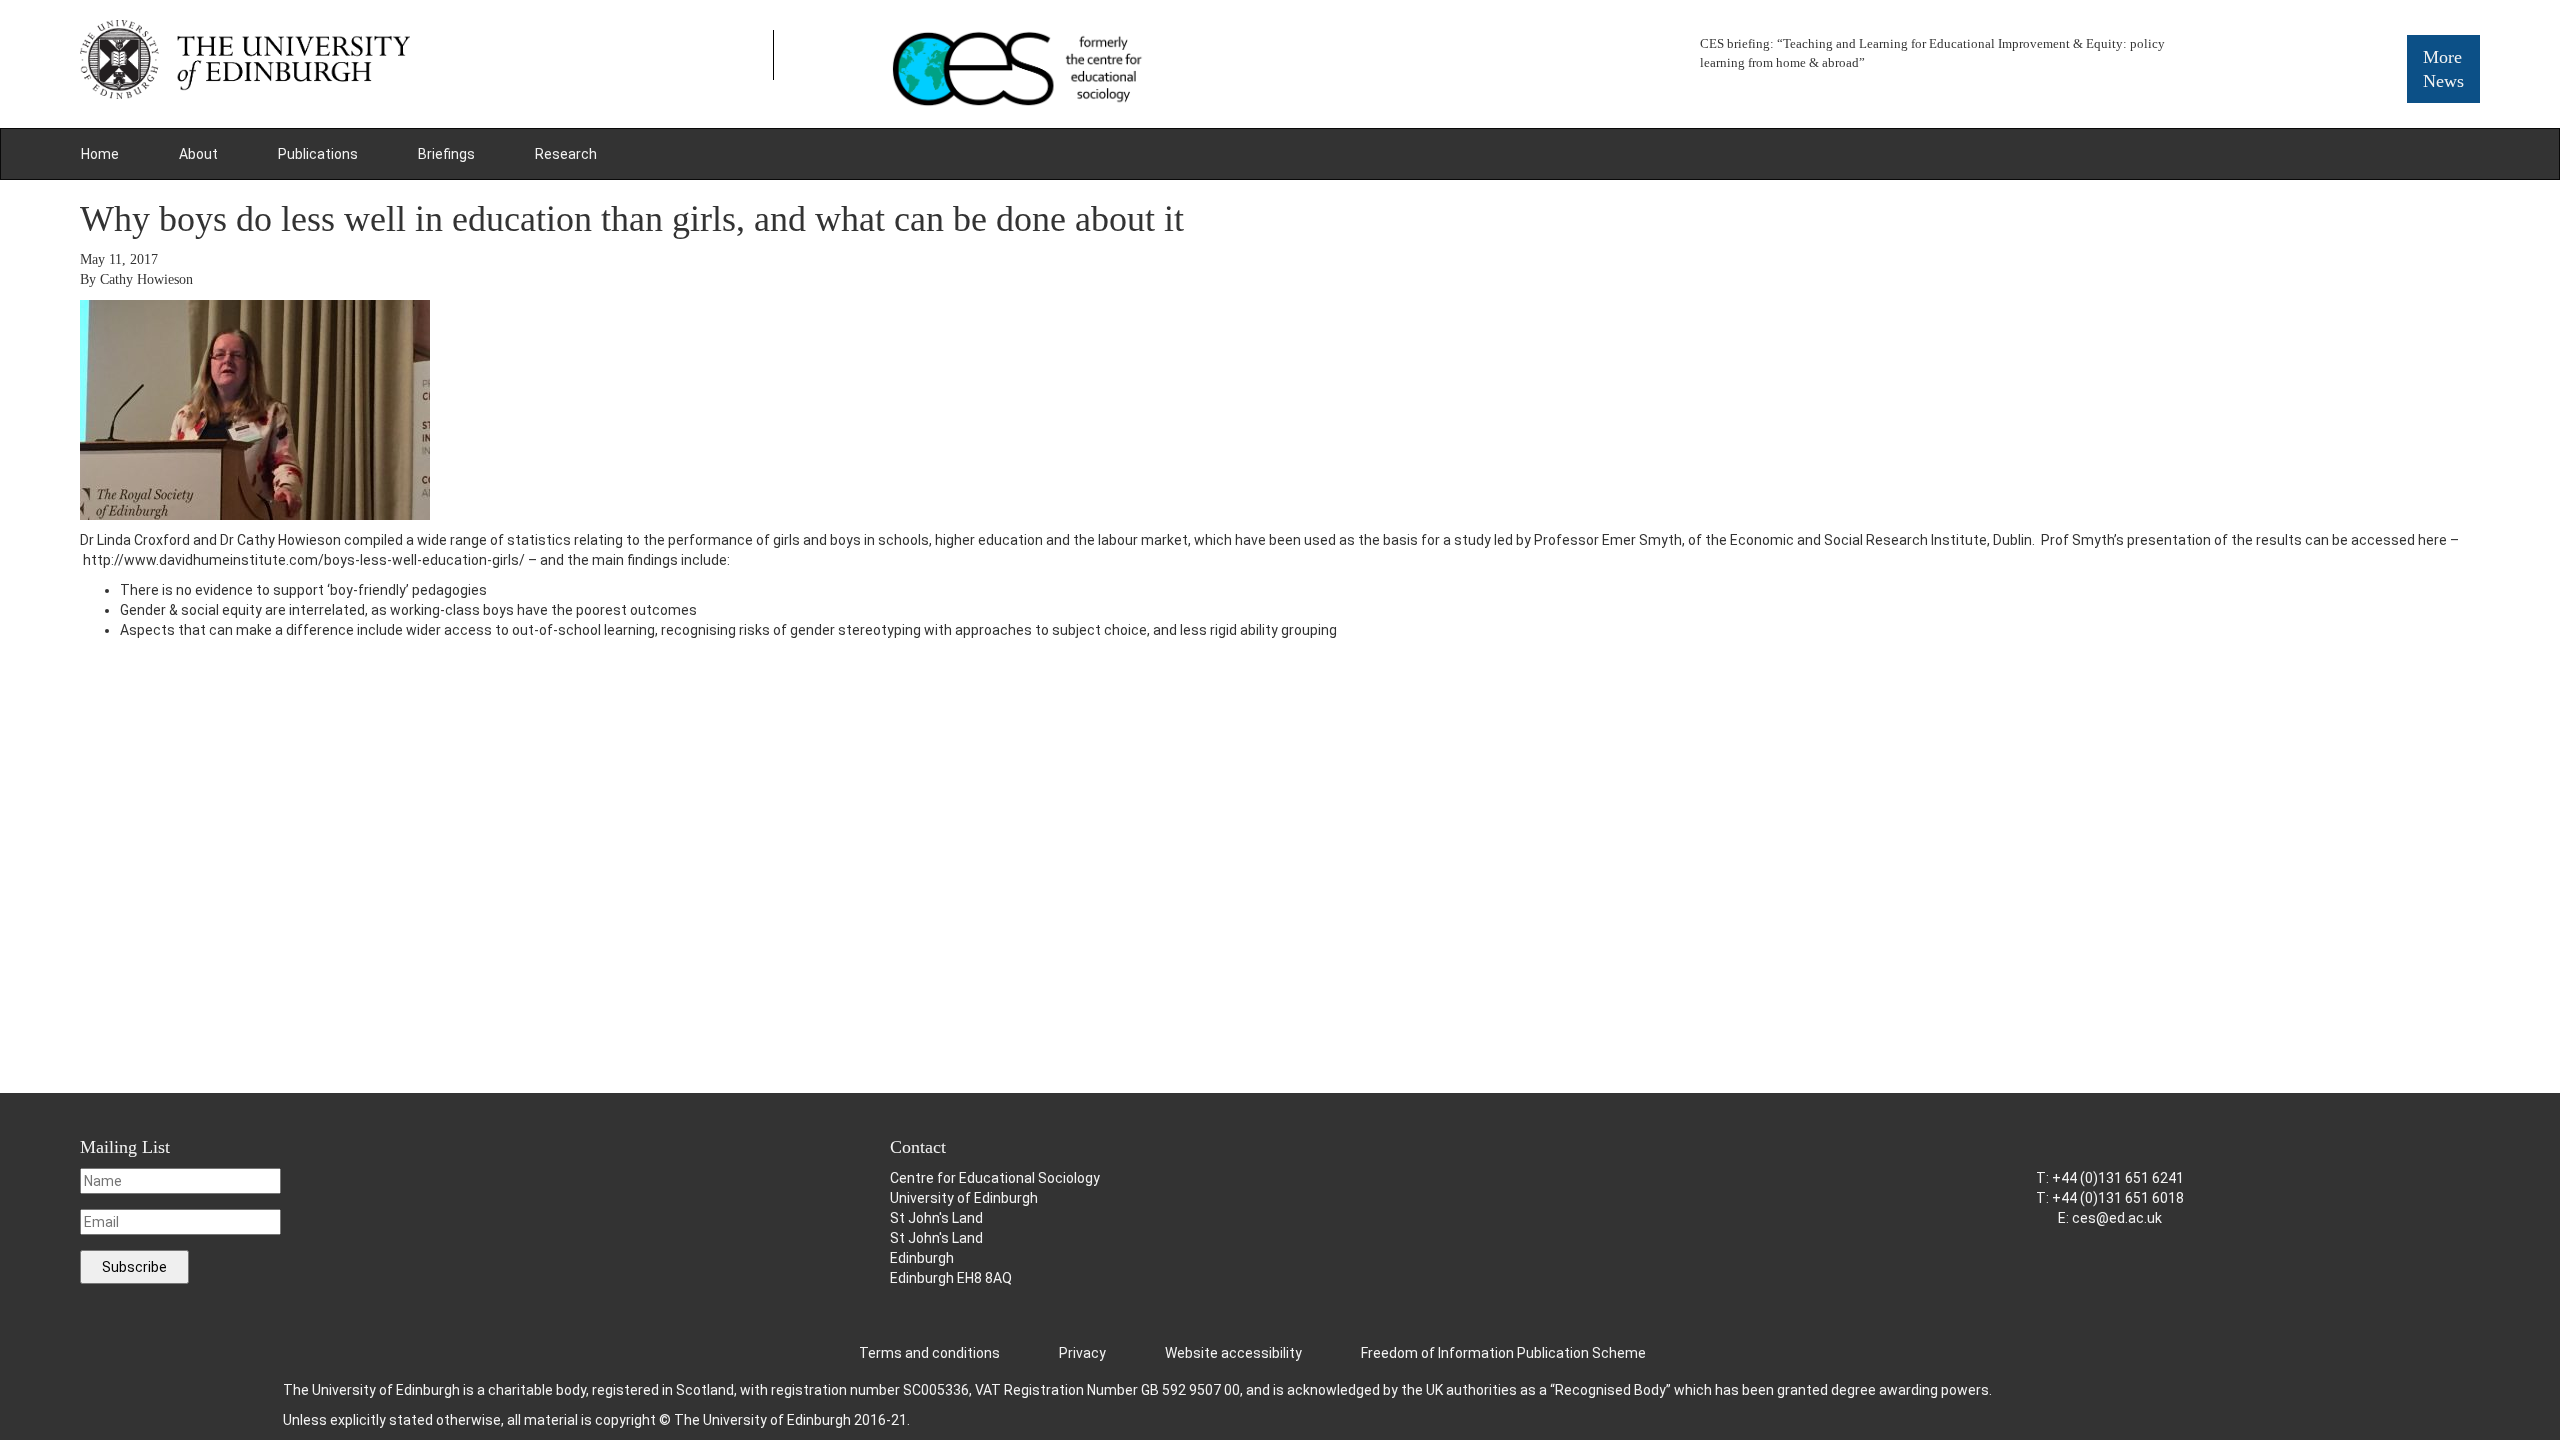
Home (100, 154)
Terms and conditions (929, 1353)
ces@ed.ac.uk (2117, 1218)
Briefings (446, 154)
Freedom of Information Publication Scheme (1503, 1353)
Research (566, 154)
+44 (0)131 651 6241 (2118, 1178)
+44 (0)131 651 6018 (2118, 1198)
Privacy (1082, 1353)
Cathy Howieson (146, 279)
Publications (318, 154)
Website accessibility (1233, 1353)
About (198, 154)
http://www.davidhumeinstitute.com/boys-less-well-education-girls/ (305, 560)
